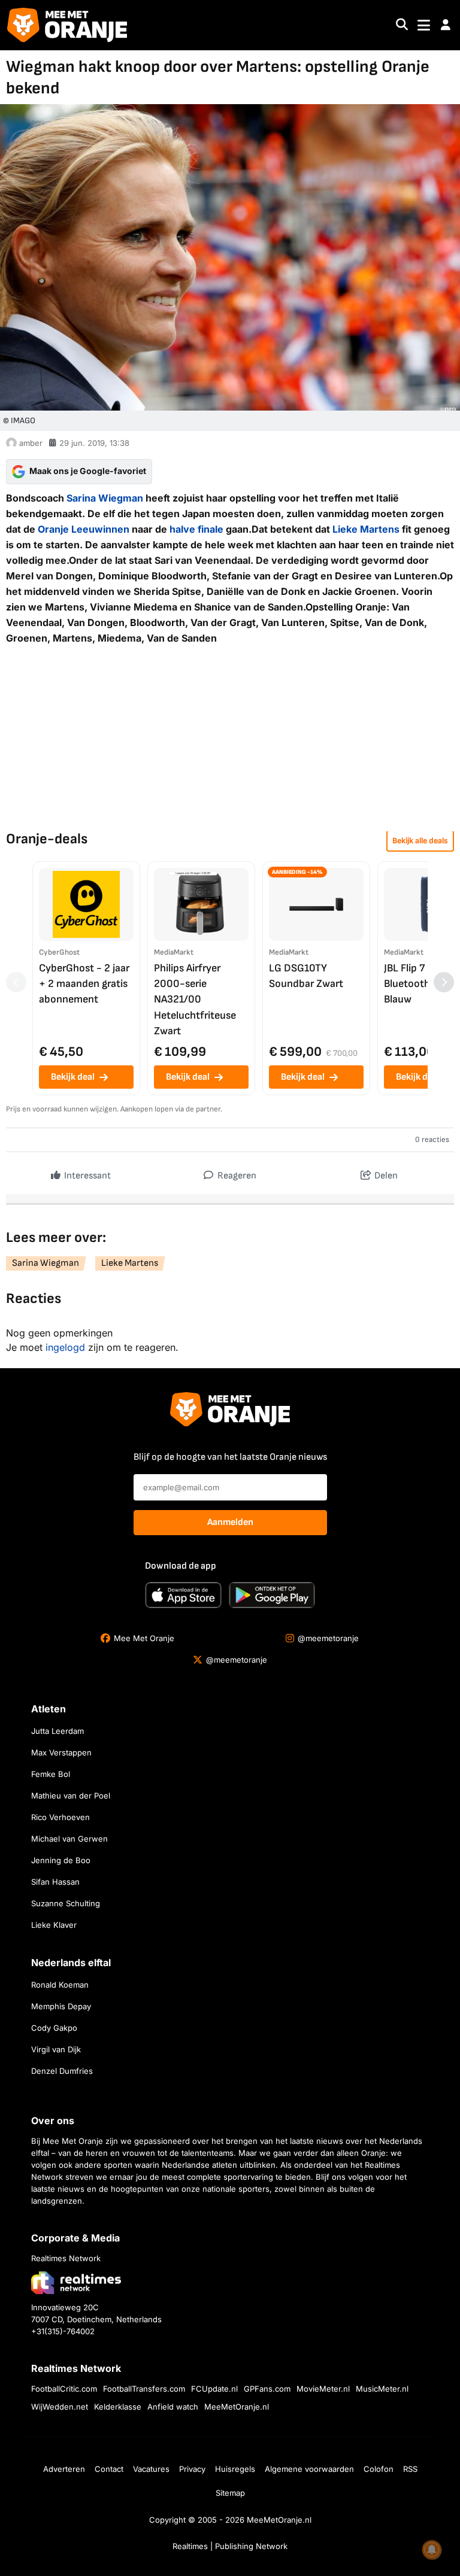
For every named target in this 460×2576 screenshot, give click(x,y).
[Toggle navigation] (424, 25)
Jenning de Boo (61, 1860)
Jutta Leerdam (57, 1731)
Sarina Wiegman (105, 498)
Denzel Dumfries (62, 2071)
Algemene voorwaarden (309, 2469)
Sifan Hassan (55, 1882)
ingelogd (65, 1347)
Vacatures (151, 2469)
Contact (109, 2469)
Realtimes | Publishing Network (230, 2546)
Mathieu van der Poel (71, 1796)
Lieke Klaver (54, 1925)
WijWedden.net (60, 2407)
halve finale (196, 529)
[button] (446, 25)
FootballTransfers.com (144, 2389)
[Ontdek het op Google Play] (272, 1595)
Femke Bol (51, 1774)
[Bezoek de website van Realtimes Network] (76, 2282)
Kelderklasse (118, 2407)
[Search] (402, 25)
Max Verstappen (61, 1752)
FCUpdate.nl (214, 2389)
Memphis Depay (61, 2006)
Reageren (236, 1176)
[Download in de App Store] (183, 1595)
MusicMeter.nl (382, 2389)
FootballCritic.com (64, 2389)
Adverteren (64, 2469)
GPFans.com (267, 2389)
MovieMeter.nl (323, 2389)
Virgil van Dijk (56, 2049)
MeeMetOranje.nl (237, 2407)
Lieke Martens (366, 529)
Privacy (192, 2469)
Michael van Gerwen (69, 1839)
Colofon (379, 2469)
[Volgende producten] (444, 982)
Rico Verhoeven (60, 1817)
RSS (410, 2469)
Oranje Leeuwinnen (84, 529)
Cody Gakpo (54, 2028)
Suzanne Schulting (66, 1903)
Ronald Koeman (60, 1985)
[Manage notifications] (432, 2550)
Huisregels (235, 2469)
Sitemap (230, 2493)
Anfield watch (173, 2407)
